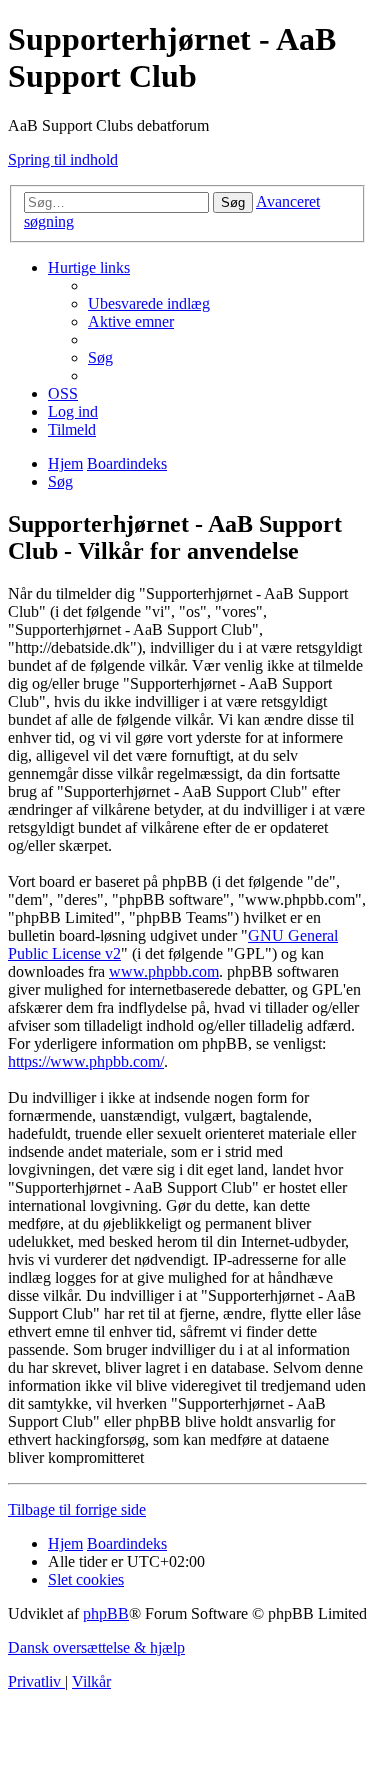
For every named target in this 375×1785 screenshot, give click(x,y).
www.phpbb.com (164, 971)
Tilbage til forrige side (77, 1509)
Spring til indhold (63, 159)
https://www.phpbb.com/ (86, 1061)
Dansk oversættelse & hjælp (96, 1647)
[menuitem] (149, 303)
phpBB (106, 1613)
